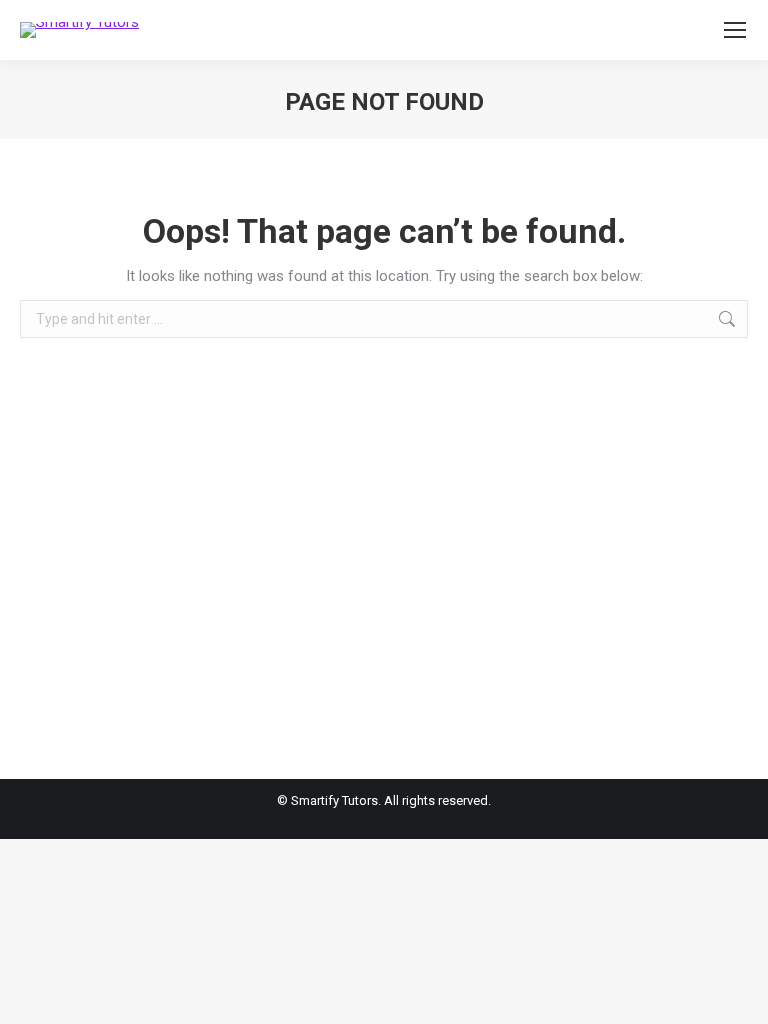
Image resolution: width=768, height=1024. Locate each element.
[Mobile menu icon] (735, 30)
